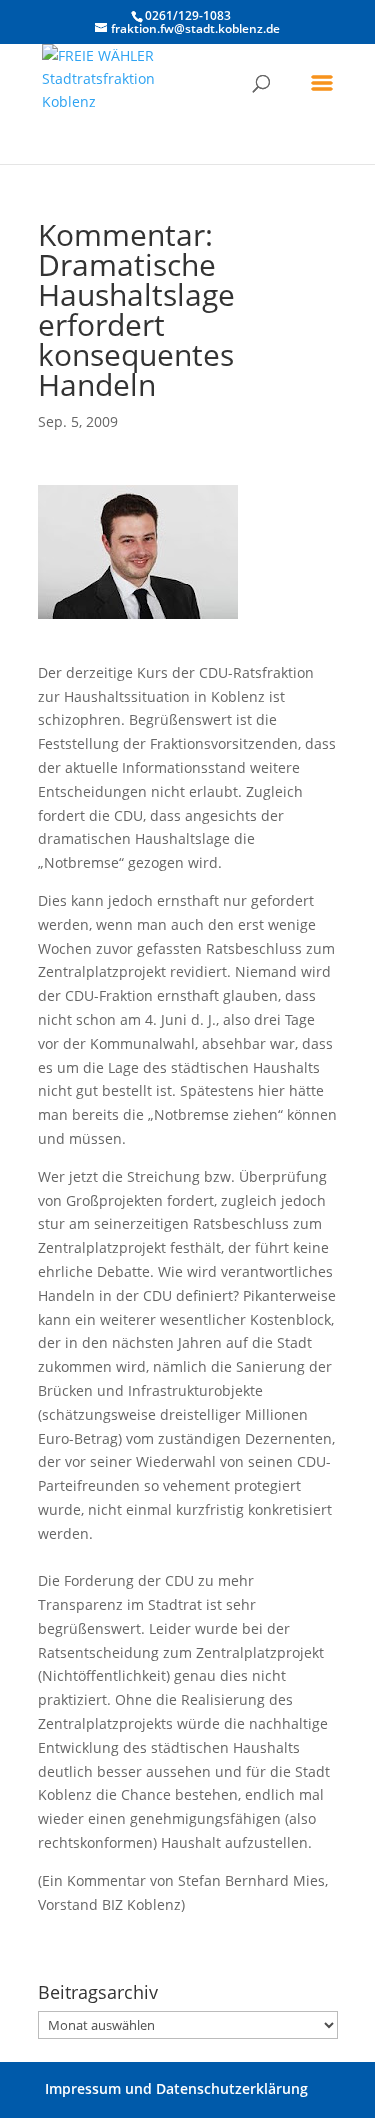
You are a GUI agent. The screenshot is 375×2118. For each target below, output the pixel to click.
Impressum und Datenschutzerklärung (176, 2088)
